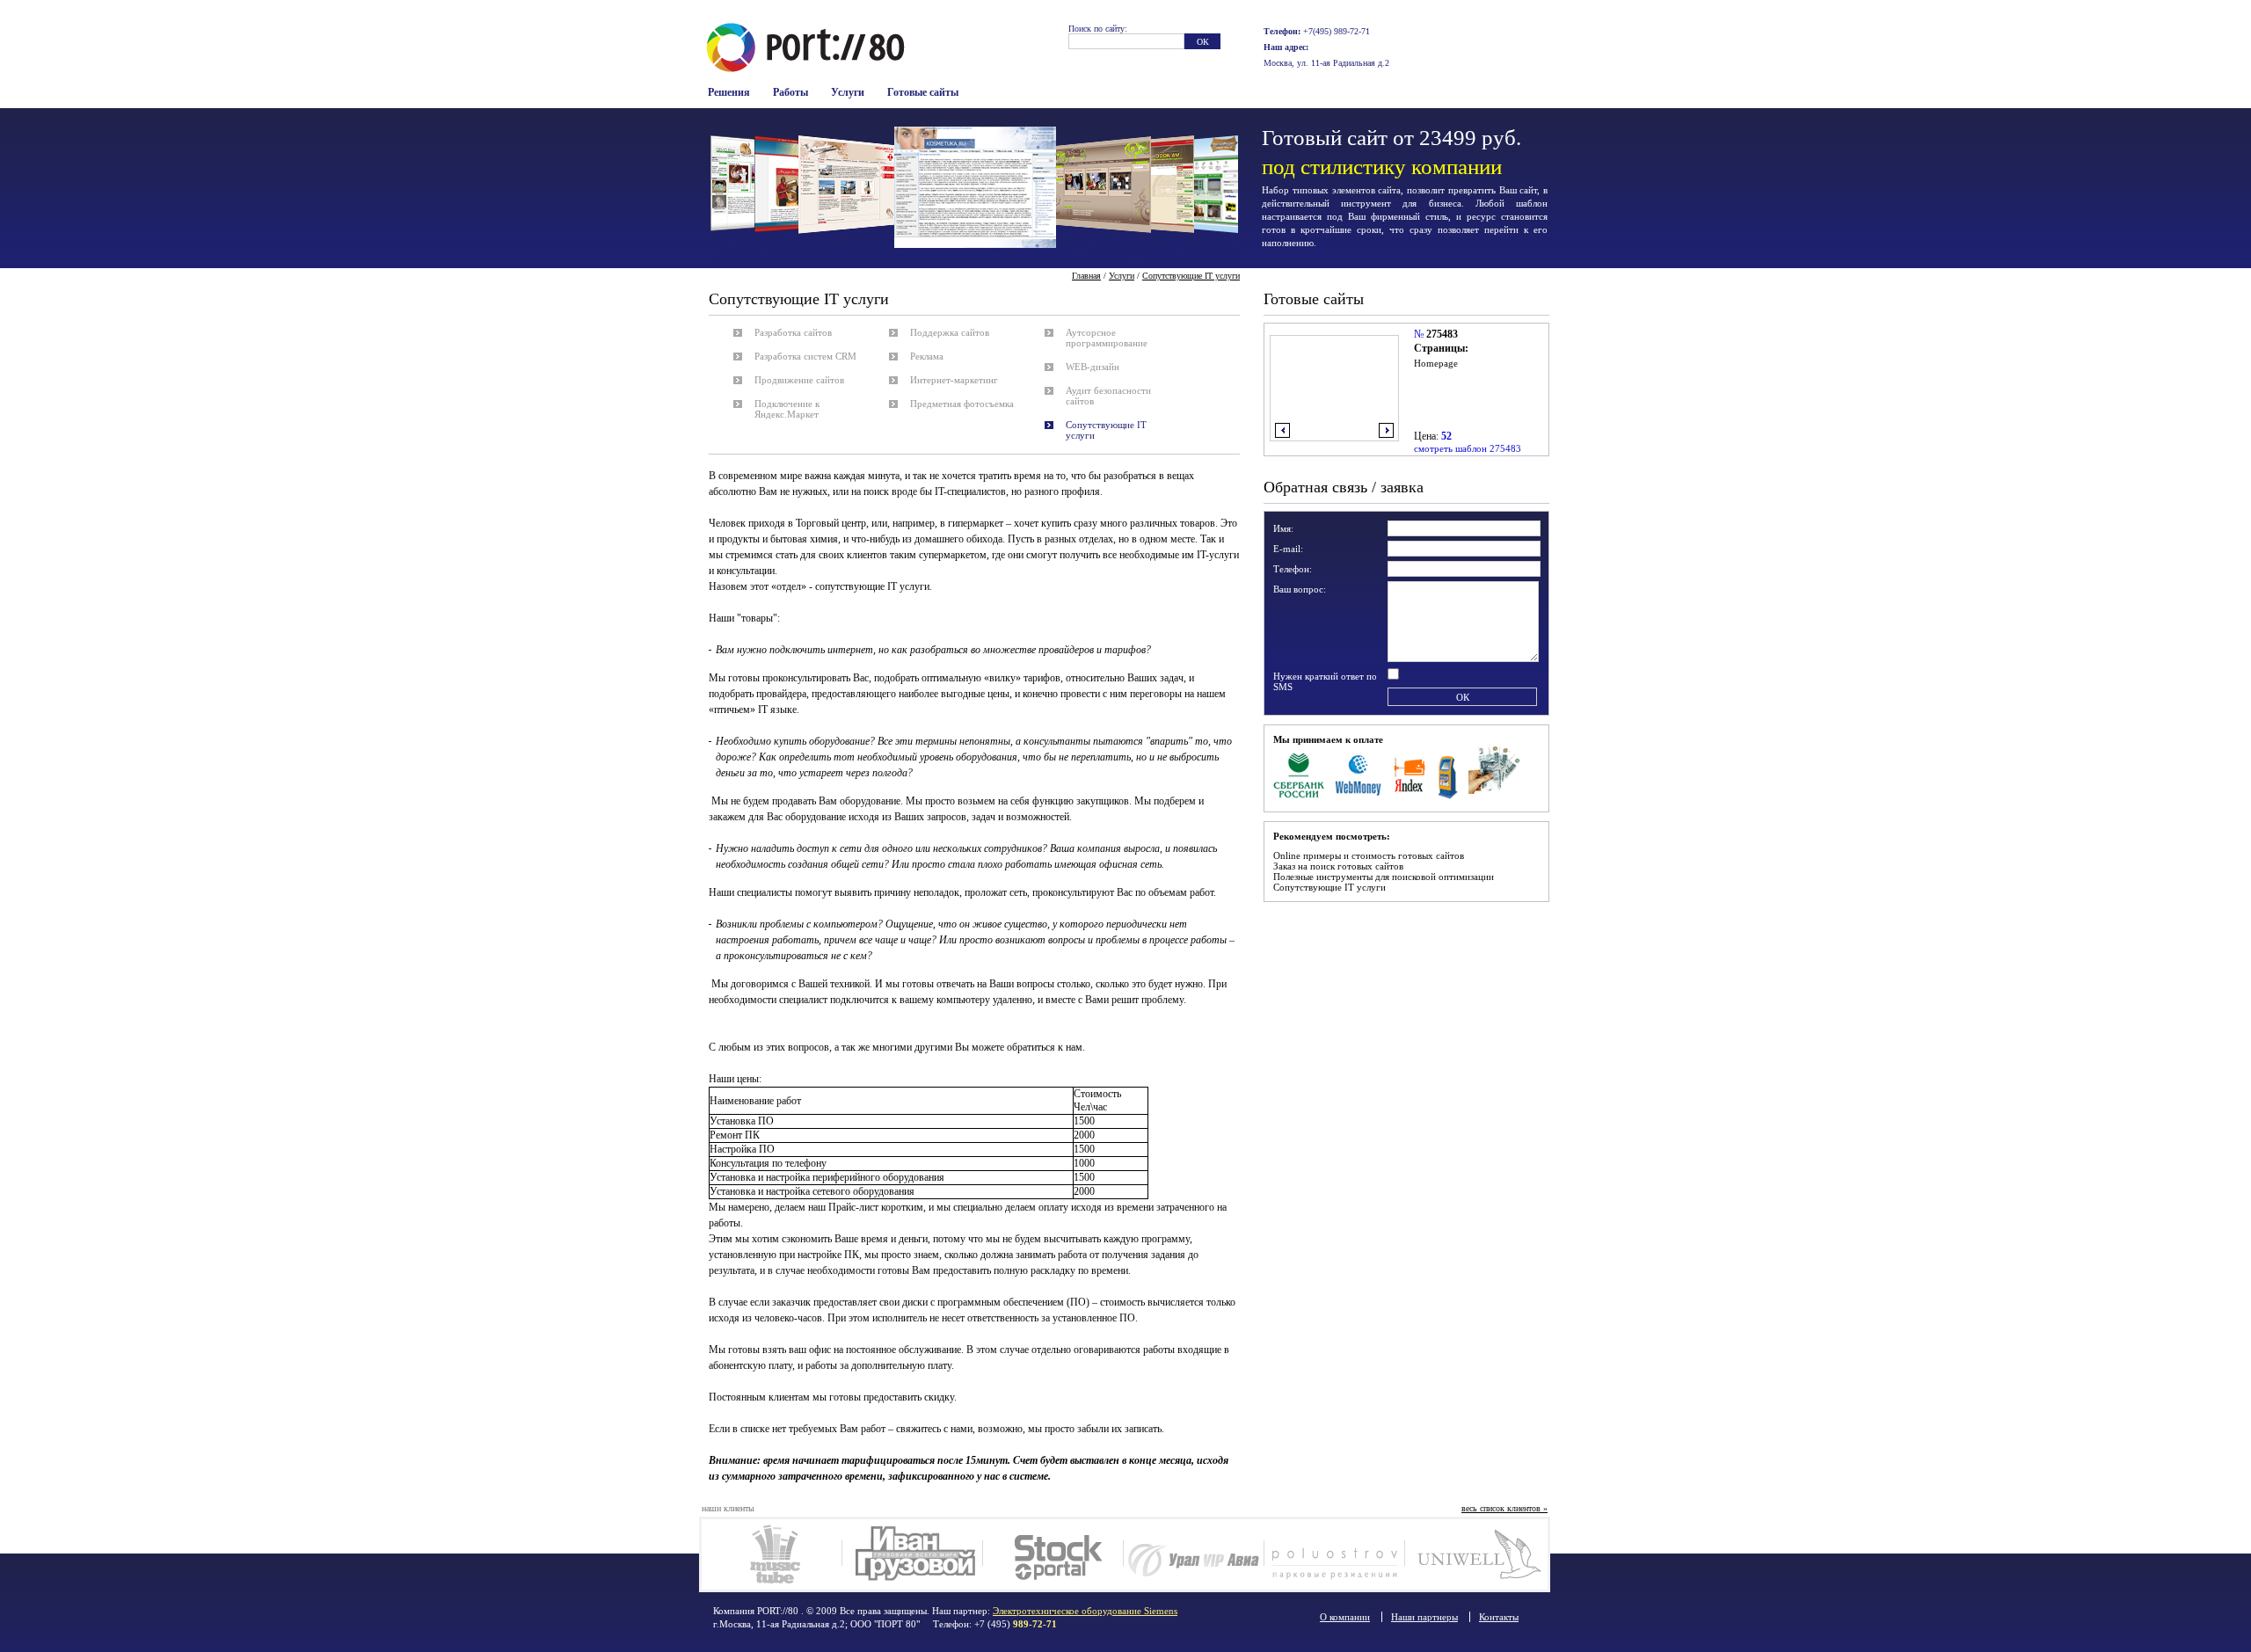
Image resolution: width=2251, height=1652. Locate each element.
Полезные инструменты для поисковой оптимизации (1384, 877)
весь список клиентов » (1504, 1508)
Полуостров (1334, 1554)
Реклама (927, 356)
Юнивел (1475, 1554)
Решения (729, 92)
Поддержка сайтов (950, 332)
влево (1282, 430)
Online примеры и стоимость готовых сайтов (1369, 855)
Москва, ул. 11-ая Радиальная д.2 (1326, 63)
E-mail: (1288, 549)
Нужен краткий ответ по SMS (1325, 681)
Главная (1086, 276)
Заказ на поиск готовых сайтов (1338, 866)
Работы (790, 92)
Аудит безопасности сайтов (1108, 396)
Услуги (848, 92)
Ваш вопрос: (1300, 589)
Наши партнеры (1424, 1617)
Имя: (1283, 528)
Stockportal (1053, 1554)
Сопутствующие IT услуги (1329, 887)
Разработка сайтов (793, 332)
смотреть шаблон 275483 (1468, 448)
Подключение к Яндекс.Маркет (787, 409)
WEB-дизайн (1093, 367)
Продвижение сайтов (799, 380)
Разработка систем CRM (805, 356)
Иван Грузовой (912, 1554)
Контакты (1499, 1617)
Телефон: (1293, 569)
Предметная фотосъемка (962, 404)
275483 (1442, 334)
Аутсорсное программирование (1107, 338)
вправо (1386, 430)
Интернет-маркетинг (954, 380)
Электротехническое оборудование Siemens (1085, 1611)
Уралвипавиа (1194, 1554)
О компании (1345, 1617)
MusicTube (772, 1554)
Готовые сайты (923, 92)
